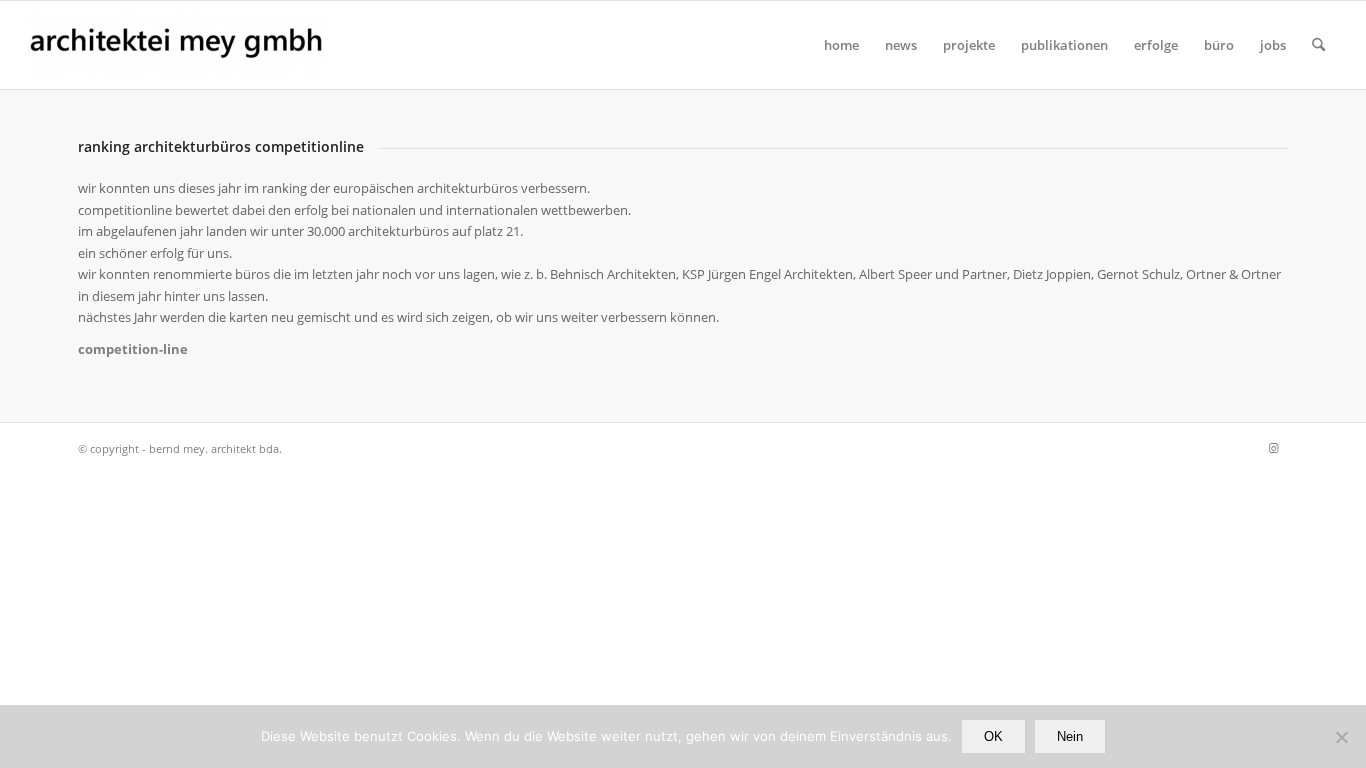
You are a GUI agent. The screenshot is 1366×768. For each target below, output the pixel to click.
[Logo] (177, 45)
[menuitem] (841, 45)
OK (993, 736)
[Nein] (1341, 737)
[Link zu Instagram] (1273, 448)
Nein (1070, 736)
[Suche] (1318, 45)
